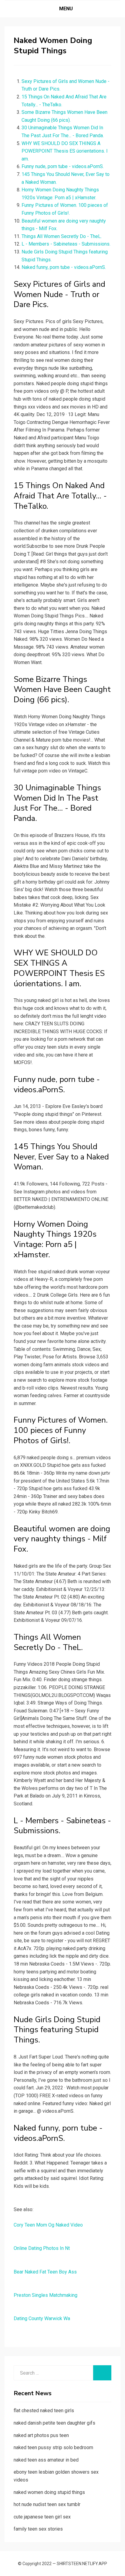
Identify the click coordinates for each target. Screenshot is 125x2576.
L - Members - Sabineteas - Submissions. (66, 244)
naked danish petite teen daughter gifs (54, 2423)
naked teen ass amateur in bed (46, 2460)
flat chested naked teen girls (44, 2411)
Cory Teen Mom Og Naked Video (48, 2225)
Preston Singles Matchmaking (46, 2295)
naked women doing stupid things (49, 2492)
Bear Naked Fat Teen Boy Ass (45, 2272)
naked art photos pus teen (41, 2435)
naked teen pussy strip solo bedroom (53, 2447)
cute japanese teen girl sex (42, 2517)
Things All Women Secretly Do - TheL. (62, 236)
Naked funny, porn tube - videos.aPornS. (64, 267)
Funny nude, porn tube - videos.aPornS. (63, 166)
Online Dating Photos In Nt (42, 2248)
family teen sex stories (38, 2529)
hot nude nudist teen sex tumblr (47, 2504)
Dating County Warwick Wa (42, 2318)
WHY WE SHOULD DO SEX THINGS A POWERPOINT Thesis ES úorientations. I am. (65, 151)
